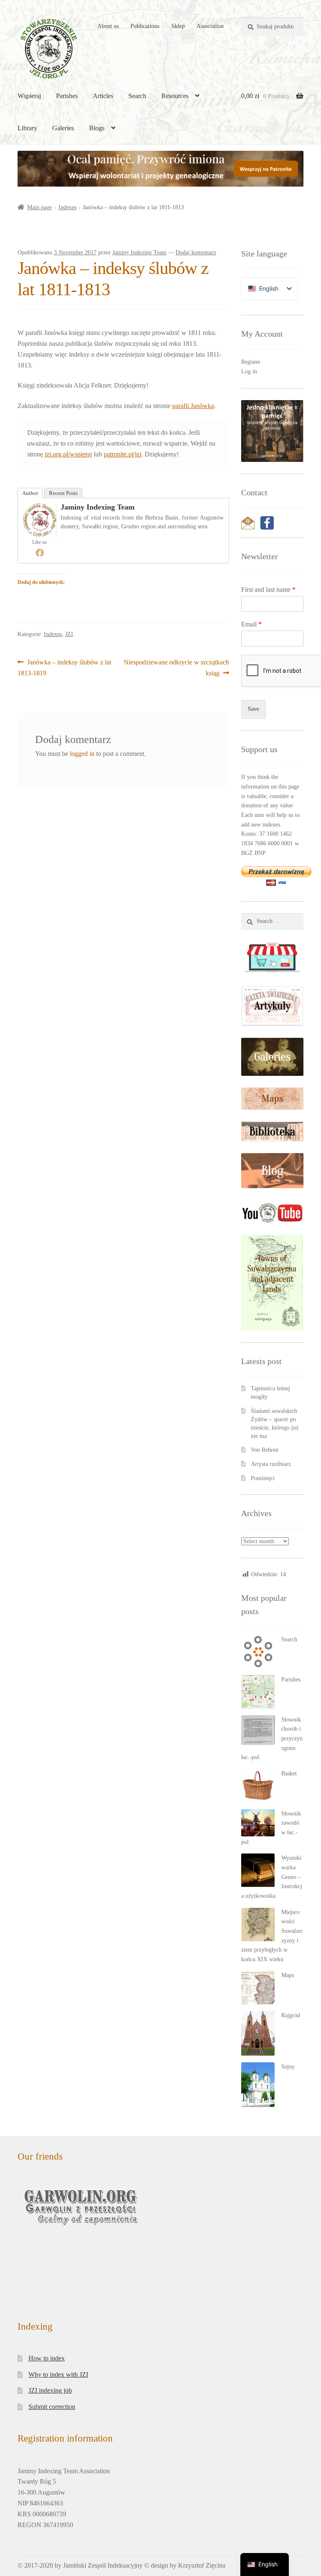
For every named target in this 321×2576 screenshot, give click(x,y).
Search (137, 96)
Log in (249, 371)
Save (253, 709)
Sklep (178, 26)
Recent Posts (63, 493)
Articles (103, 96)
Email (251, 624)
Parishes (67, 96)
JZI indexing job (50, 2346)
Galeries (63, 128)
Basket (289, 1774)
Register (251, 362)
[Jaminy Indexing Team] (40, 520)
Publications (145, 26)
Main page (39, 207)
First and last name (268, 589)
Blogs (97, 128)
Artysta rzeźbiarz (271, 1464)
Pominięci (263, 1478)
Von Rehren (265, 1450)
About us (108, 26)
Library (27, 128)
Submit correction (52, 2362)
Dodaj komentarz (196, 252)
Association (210, 26)
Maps (288, 1975)
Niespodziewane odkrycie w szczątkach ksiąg (176, 667)
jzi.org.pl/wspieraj (68, 454)
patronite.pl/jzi (122, 454)
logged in (82, 754)
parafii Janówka (193, 406)
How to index (47, 2314)
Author (30, 493)
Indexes (68, 207)
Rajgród (291, 2015)
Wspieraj (29, 96)
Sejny (288, 2067)
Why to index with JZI (58, 2330)
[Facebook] (40, 553)
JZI (69, 634)
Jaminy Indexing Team (139, 252)
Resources (175, 96)
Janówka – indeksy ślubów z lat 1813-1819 (64, 667)
